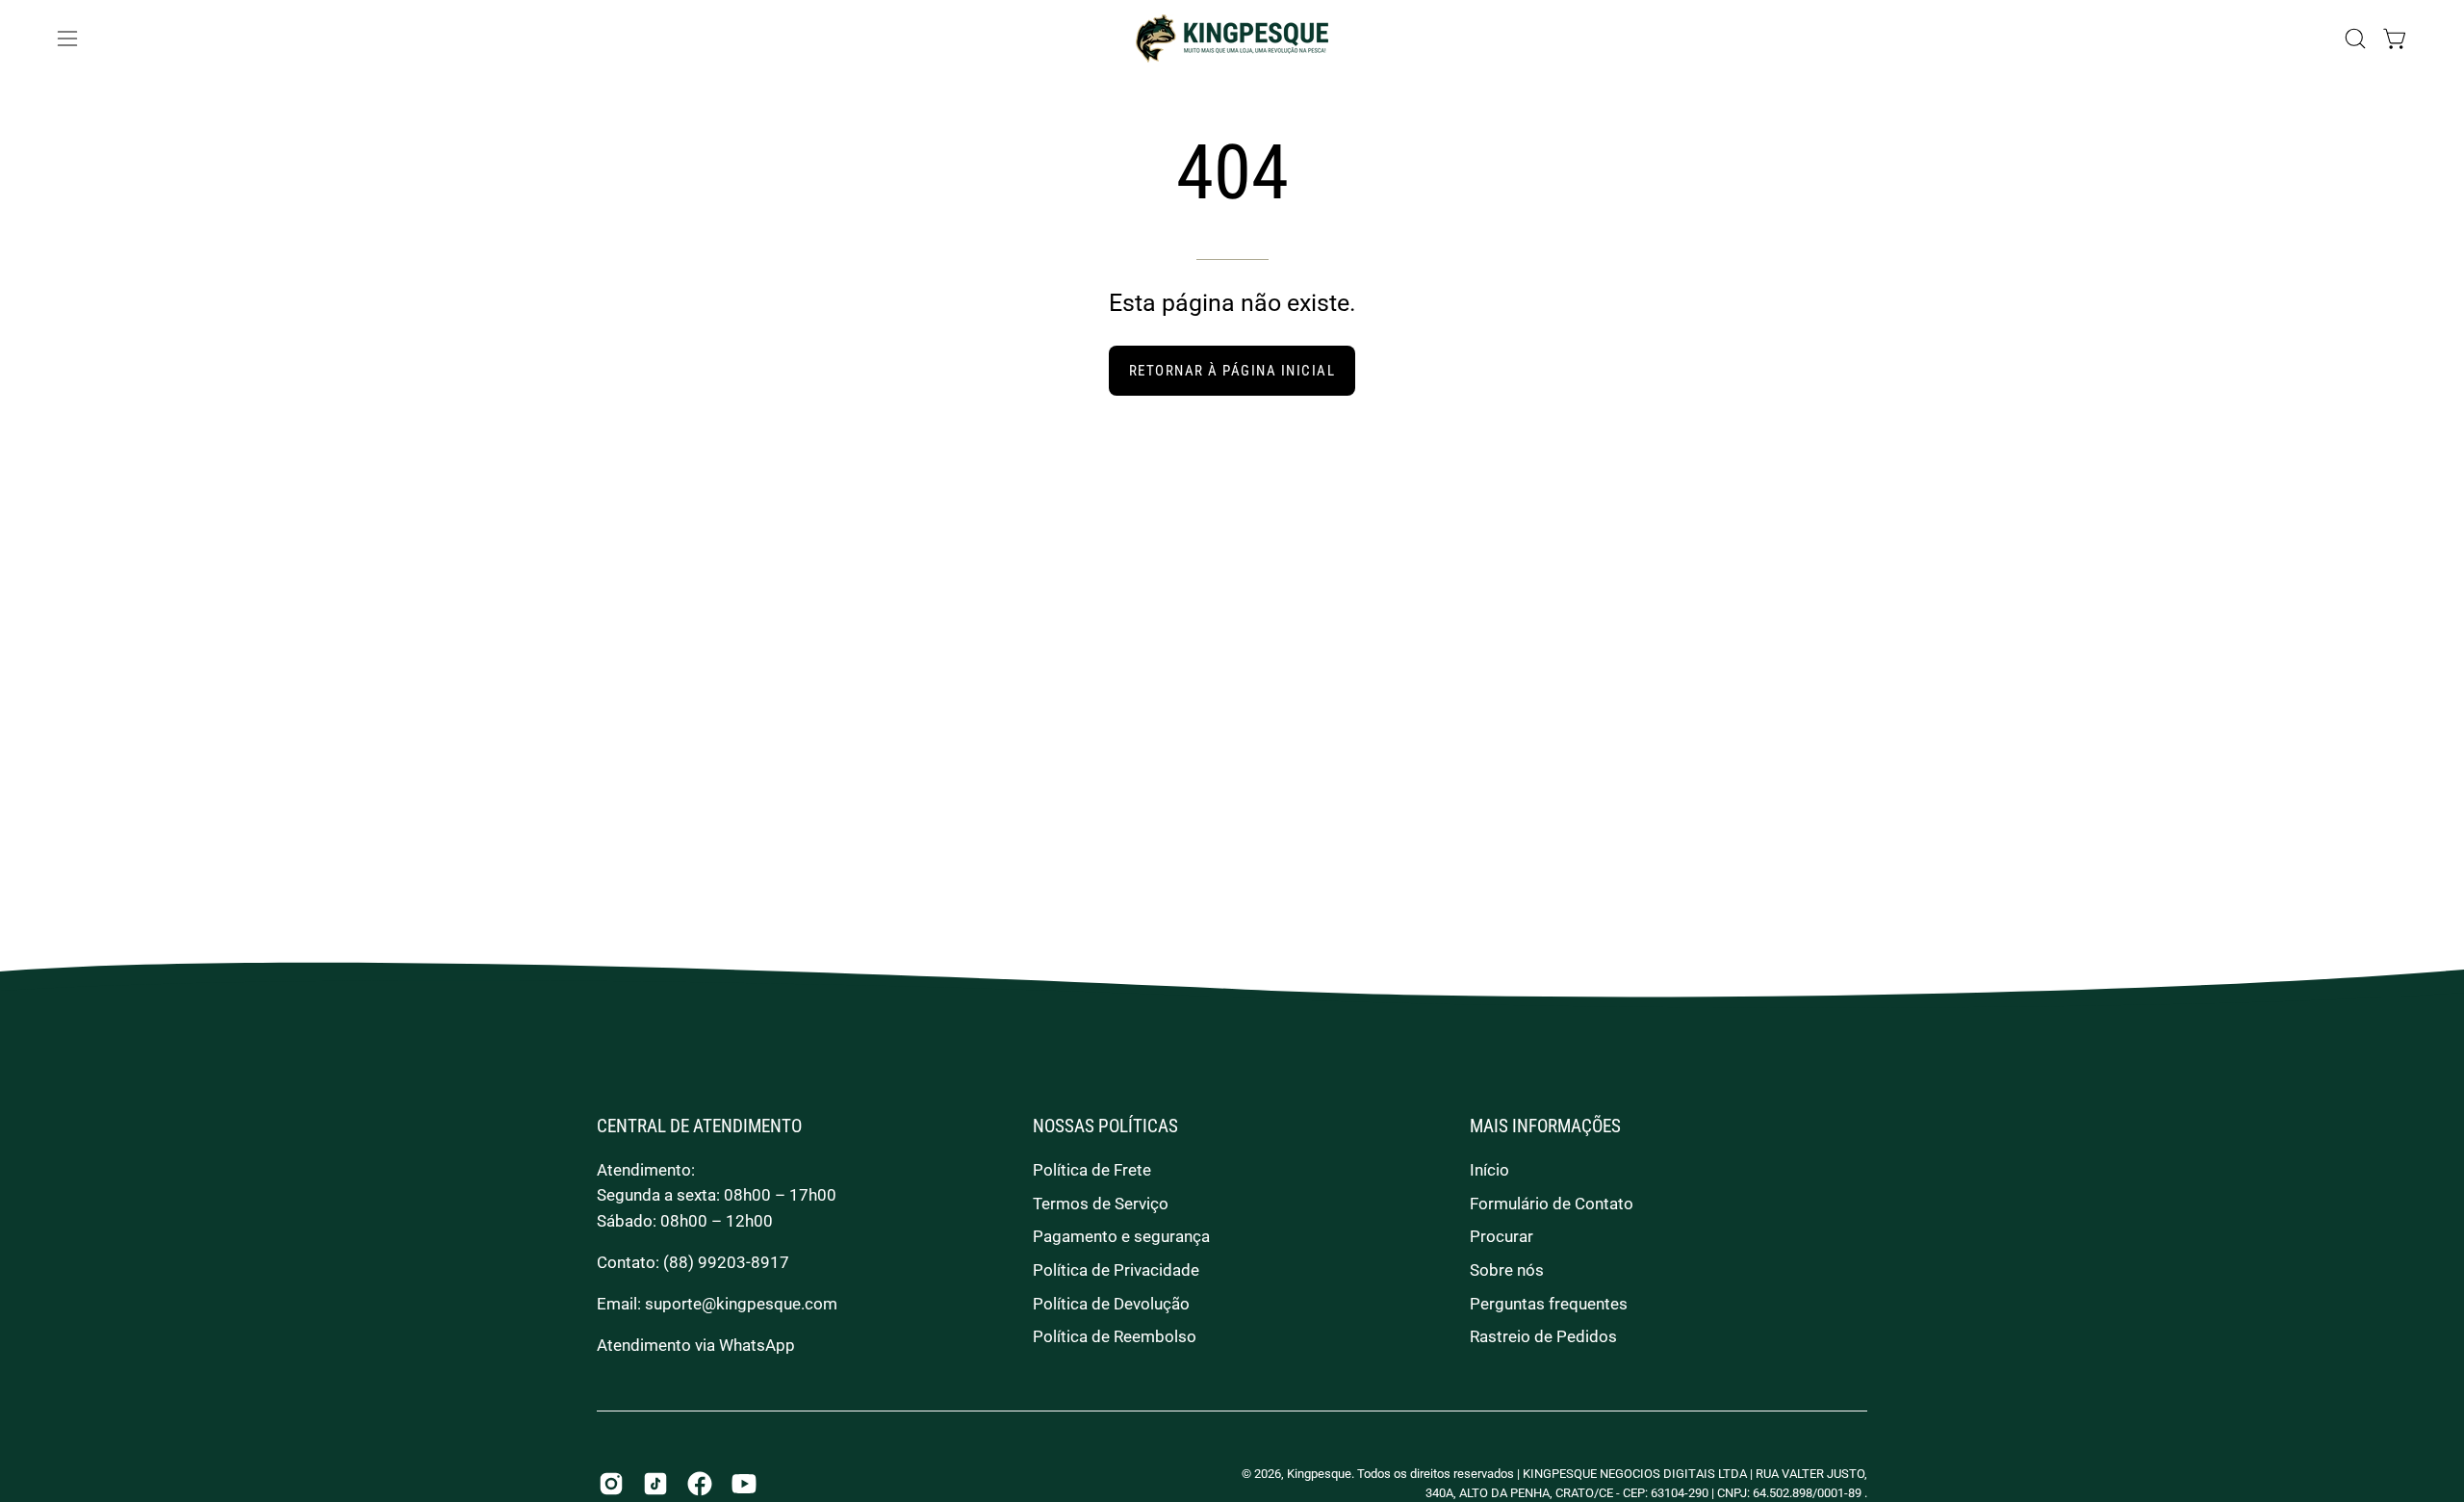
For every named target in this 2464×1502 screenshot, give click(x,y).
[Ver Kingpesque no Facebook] (700, 1484)
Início (1489, 1170)
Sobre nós (1507, 1270)
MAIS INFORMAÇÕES (1545, 1126)
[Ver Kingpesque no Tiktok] (655, 1484)
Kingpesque (1319, 1474)
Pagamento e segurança (1121, 1236)
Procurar (1501, 1236)
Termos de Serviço (1101, 1204)
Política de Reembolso (1115, 1336)
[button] (2355, 39)
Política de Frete (1092, 1170)
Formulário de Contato (1552, 1204)
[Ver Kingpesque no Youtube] (744, 1484)
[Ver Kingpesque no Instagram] (611, 1484)
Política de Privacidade (1116, 1270)
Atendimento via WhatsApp (696, 1345)
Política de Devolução (1111, 1304)
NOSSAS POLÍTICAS (1105, 1126)
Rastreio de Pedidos (1543, 1336)
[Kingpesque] (1232, 39)
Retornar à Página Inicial (1232, 371)
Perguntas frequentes (1549, 1304)
